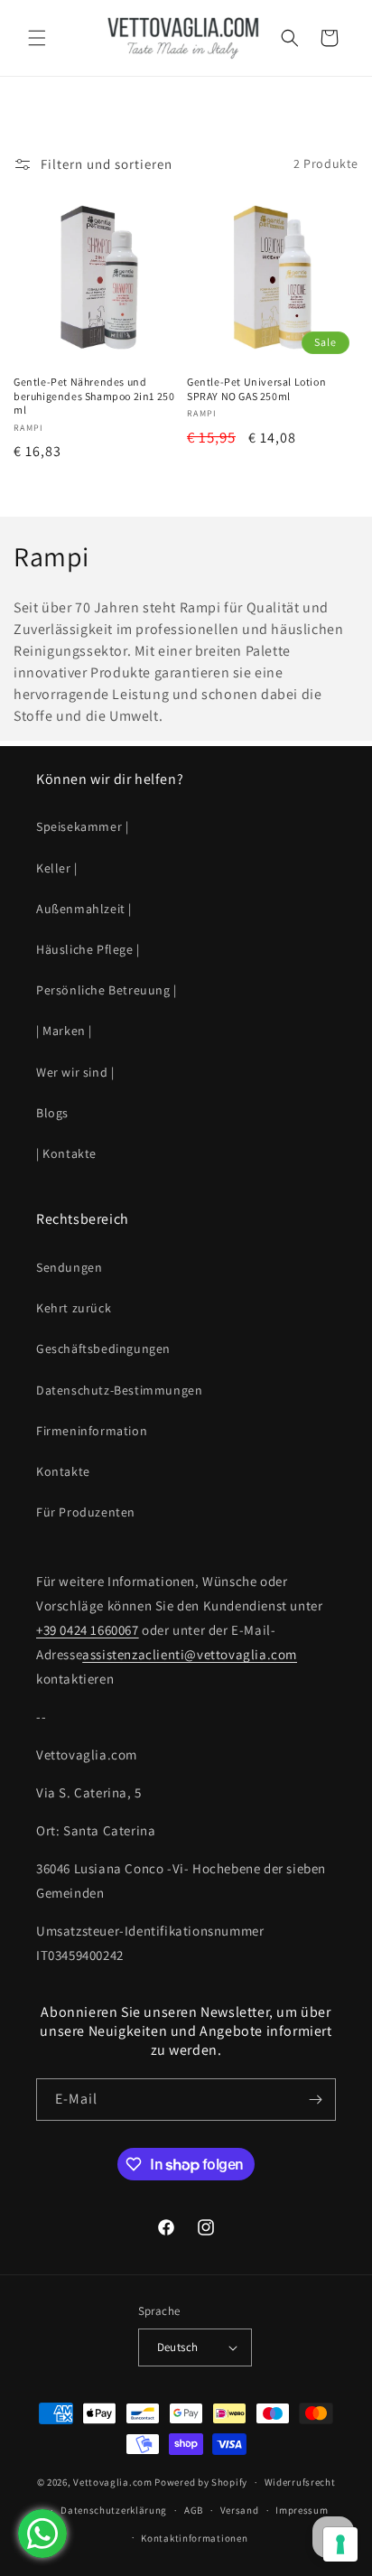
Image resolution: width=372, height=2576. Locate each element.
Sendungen (69, 1267)
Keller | (57, 868)
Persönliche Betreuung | (107, 990)
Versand (240, 2510)
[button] (36, 38)
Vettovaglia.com (113, 2482)
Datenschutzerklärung (114, 2510)
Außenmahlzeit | (84, 909)
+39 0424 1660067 (88, 1630)
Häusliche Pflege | (88, 949)
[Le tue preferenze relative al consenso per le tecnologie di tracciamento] (340, 2544)
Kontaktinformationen (194, 2538)
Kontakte (63, 1471)
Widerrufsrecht (300, 2482)
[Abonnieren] (315, 2100)
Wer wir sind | (75, 1072)
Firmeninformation (92, 1431)
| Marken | (64, 1031)
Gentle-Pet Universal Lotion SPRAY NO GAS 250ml (256, 389)
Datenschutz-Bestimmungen (119, 1390)
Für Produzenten (86, 1512)
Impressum (302, 2510)
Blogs (52, 1113)
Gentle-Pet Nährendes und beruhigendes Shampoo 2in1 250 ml (94, 396)
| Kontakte (66, 1153)
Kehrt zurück (74, 1308)
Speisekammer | (82, 826)
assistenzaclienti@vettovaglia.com (190, 1654)
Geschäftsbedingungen (103, 1349)
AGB (194, 2510)
